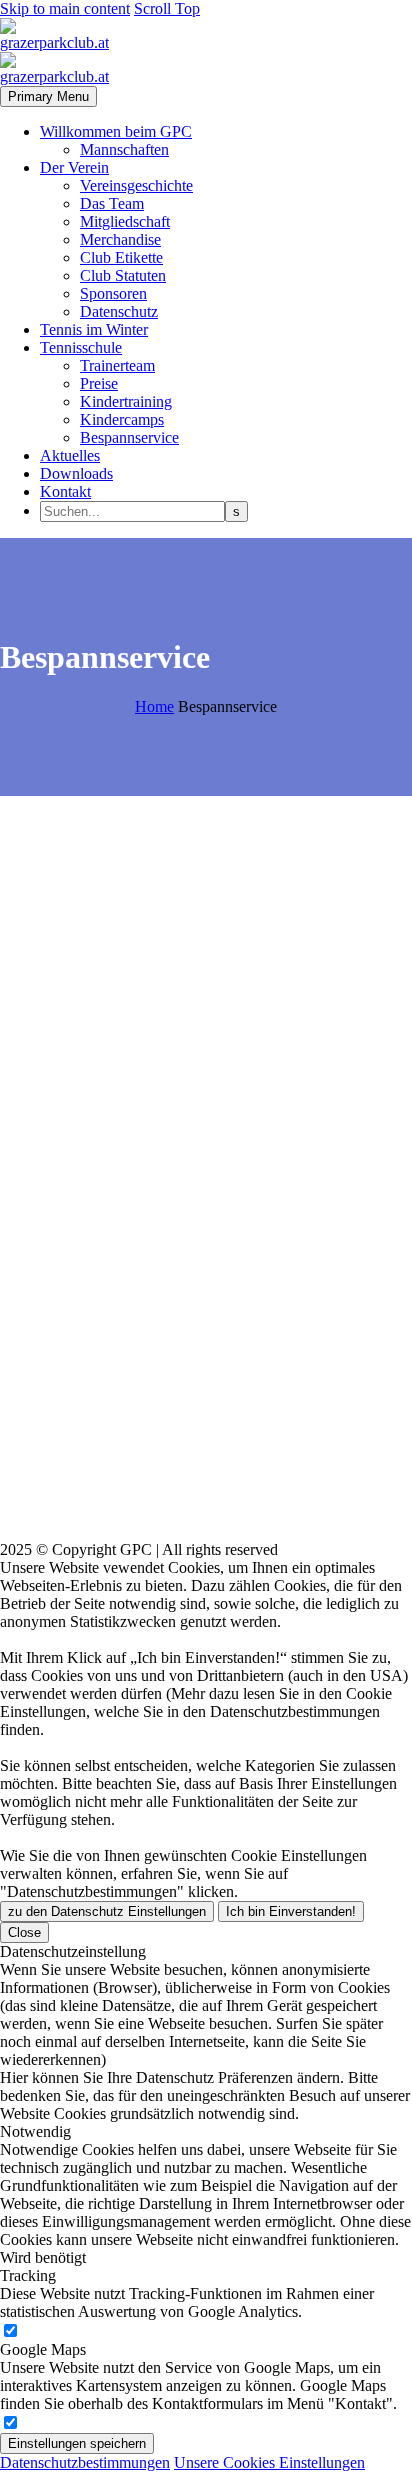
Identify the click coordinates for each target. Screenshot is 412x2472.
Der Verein (74, 167)
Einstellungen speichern (77, 2443)
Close (24, 1932)
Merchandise (120, 239)
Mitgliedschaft (125, 221)
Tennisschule (81, 347)
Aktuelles (70, 455)
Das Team (112, 203)
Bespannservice (129, 437)
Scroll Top (167, 8)
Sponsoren (113, 293)
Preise (99, 383)
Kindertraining (126, 401)
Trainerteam (117, 365)
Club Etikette (121, 257)
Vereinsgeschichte (136, 185)
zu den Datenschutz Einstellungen (107, 1911)
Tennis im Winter (94, 329)
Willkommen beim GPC (116, 131)
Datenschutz (119, 311)
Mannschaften (124, 149)
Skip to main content (65, 8)
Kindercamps (122, 419)
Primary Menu (48, 96)
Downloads (76, 473)
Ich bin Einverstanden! (291, 1911)
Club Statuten (123, 275)
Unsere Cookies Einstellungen (269, 2462)
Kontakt (65, 491)
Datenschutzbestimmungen (85, 2462)
